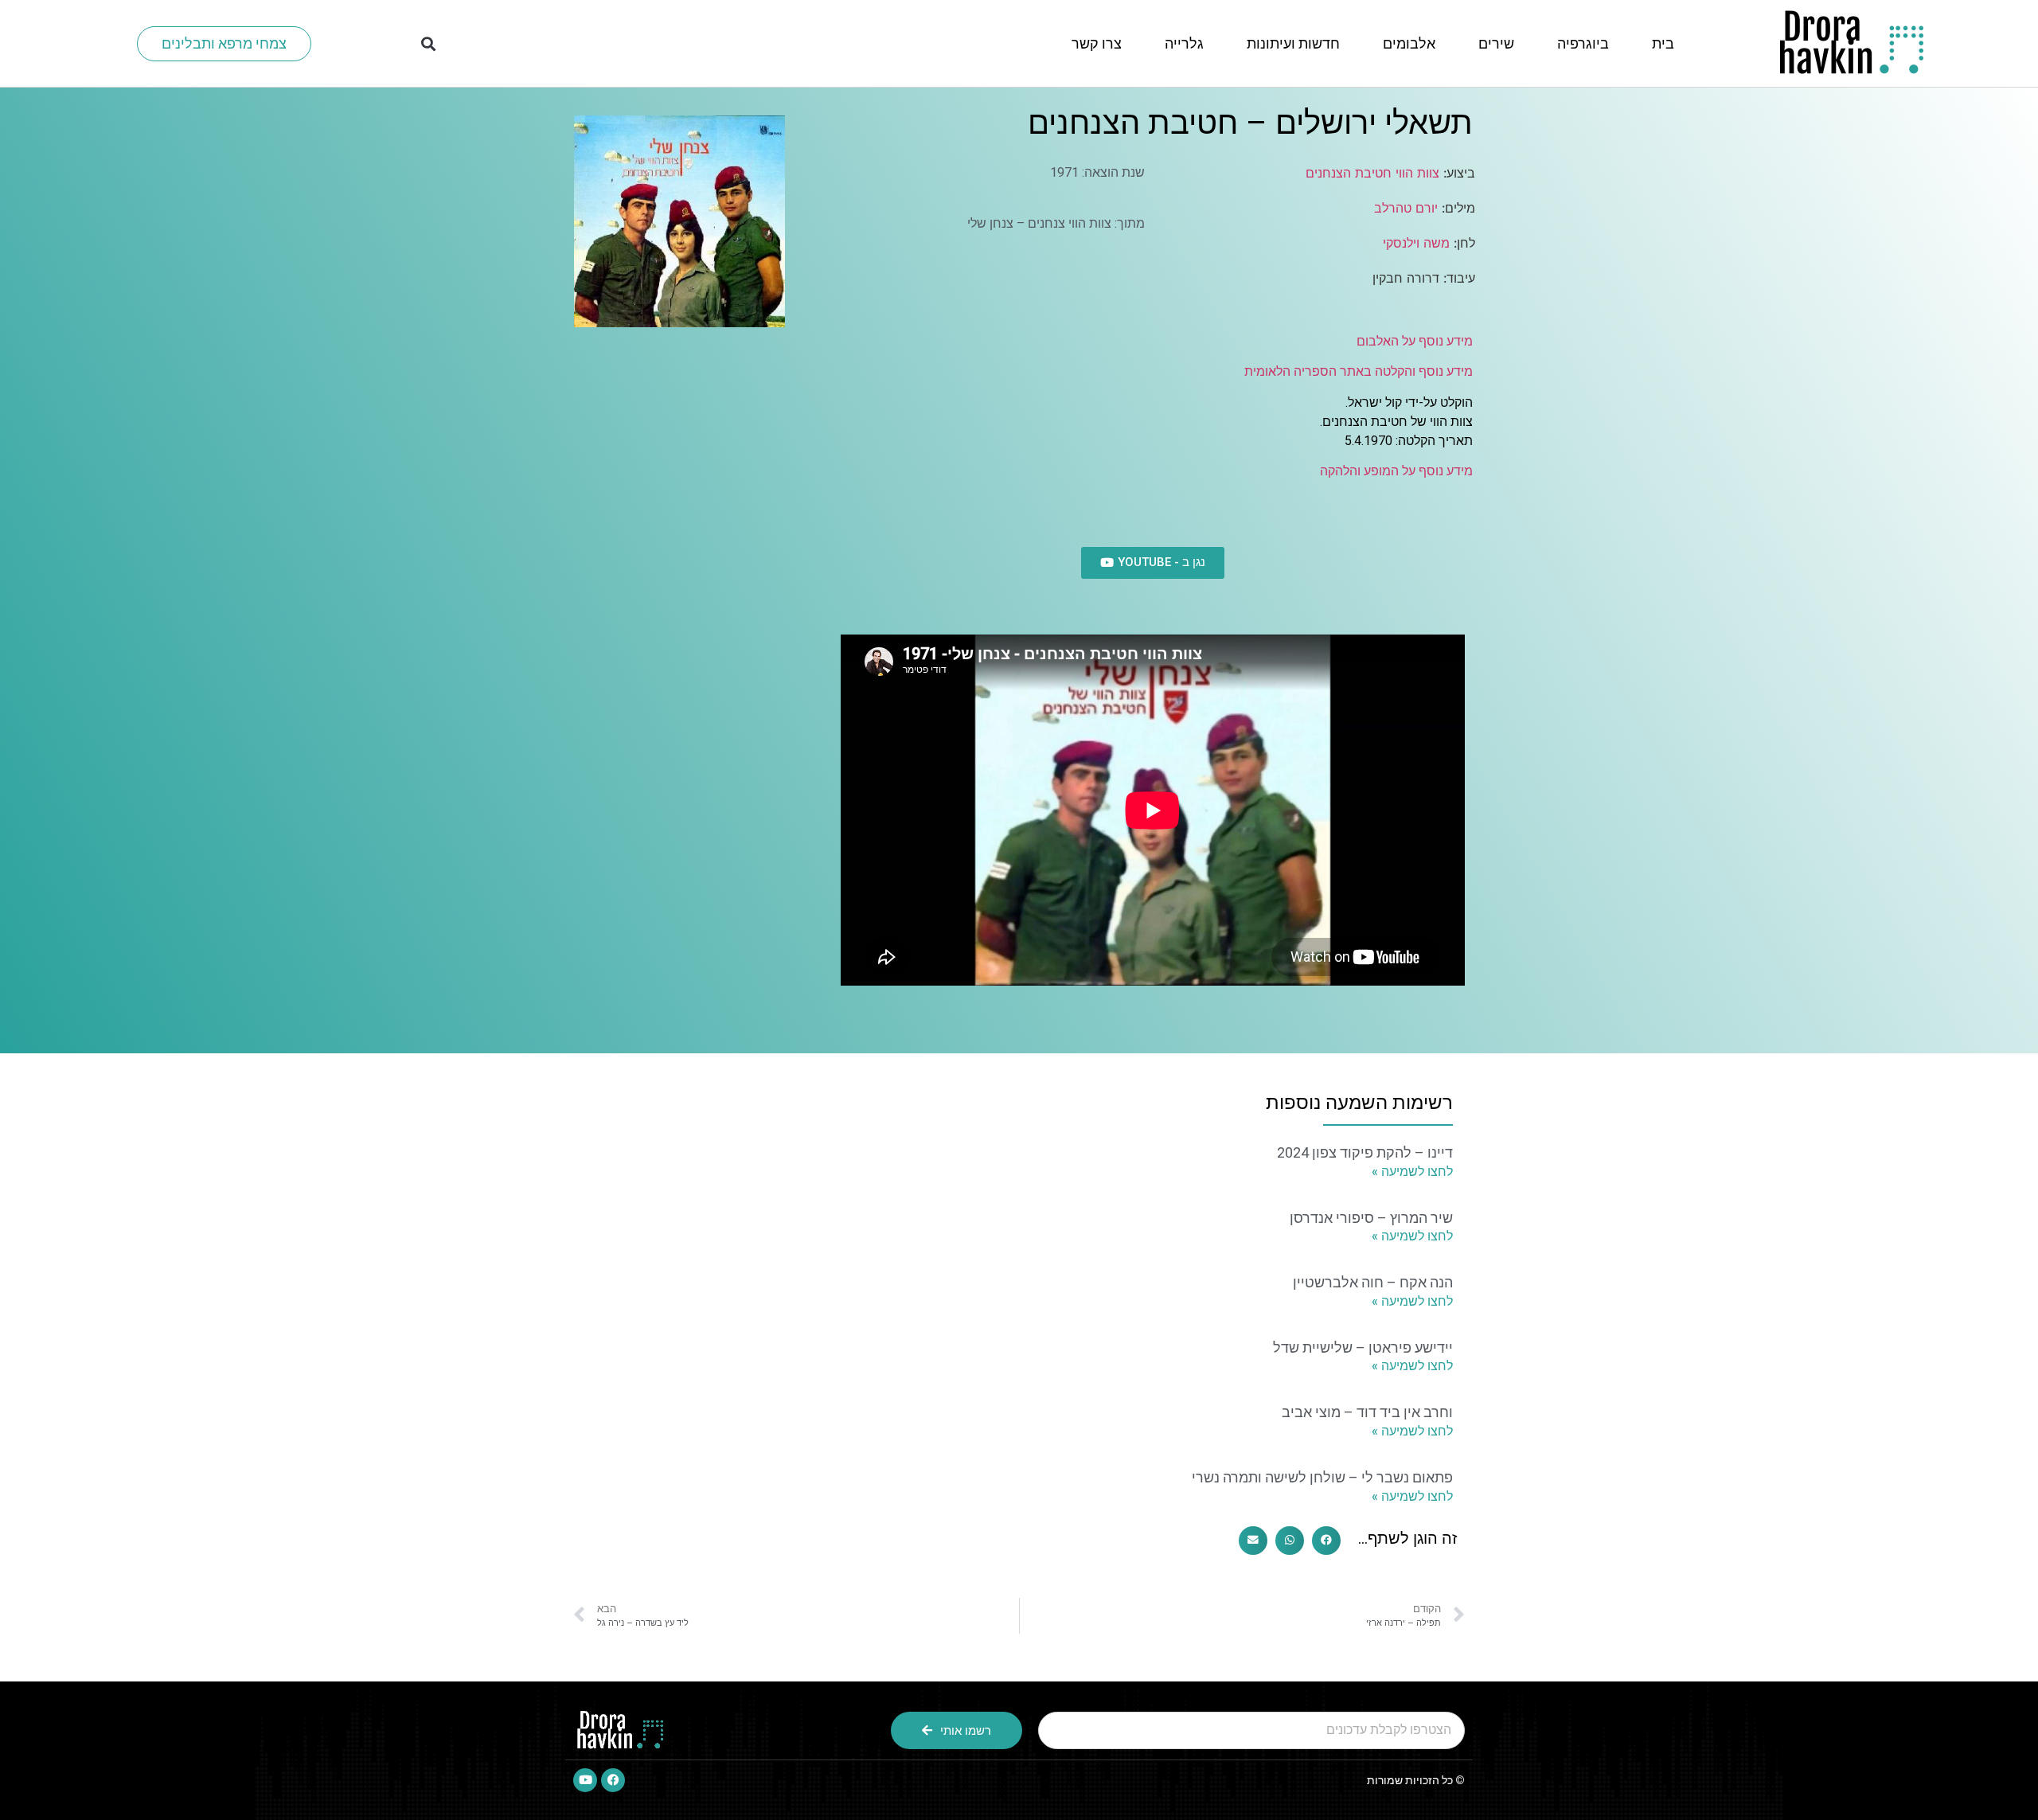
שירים (1496, 43)
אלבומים (1409, 43)
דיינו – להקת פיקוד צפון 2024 (1365, 1152)
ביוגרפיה (1583, 43)
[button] (428, 43)
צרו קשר (1097, 43)
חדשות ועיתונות (1293, 43)
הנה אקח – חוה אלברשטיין (1373, 1282)
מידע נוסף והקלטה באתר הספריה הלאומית (1359, 371)
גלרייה (1184, 43)
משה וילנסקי (1416, 243)
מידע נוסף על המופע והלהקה (1396, 471)
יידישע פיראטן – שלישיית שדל (1363, 1347)
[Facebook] (613, 1780)
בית (1663, 43)
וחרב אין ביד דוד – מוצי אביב (1367, 1412)
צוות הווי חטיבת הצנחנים (1372, 173)
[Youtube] (585, 1780)
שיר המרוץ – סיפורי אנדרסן (1371, 1218)
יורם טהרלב (1406, 208)
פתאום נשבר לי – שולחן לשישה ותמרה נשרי (1322, 1477)
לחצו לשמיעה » (1412, 1172)
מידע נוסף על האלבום (1415, 341)
